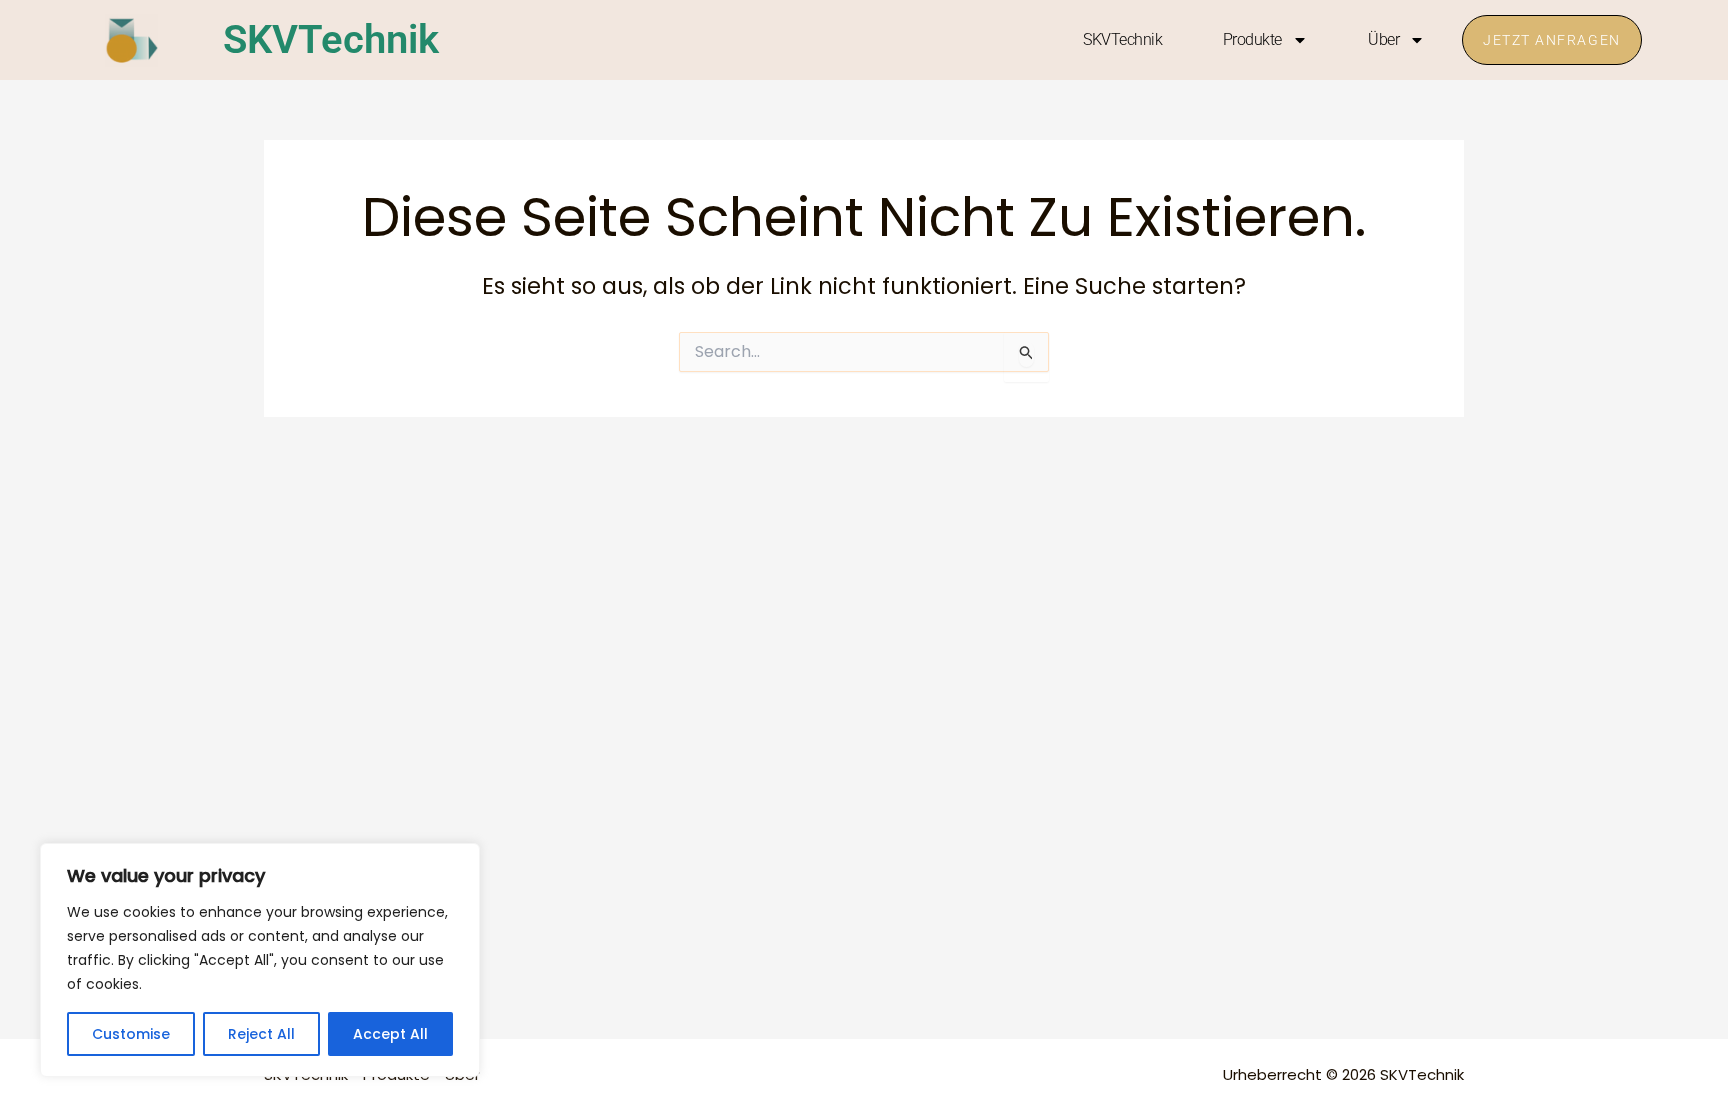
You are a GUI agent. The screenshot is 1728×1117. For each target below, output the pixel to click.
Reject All (261, 1034)
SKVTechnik (331, 39)
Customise (131, 1034)
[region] (260, 960)
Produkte (1252, 39)
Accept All (390, 1034)
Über (1383, 39)
